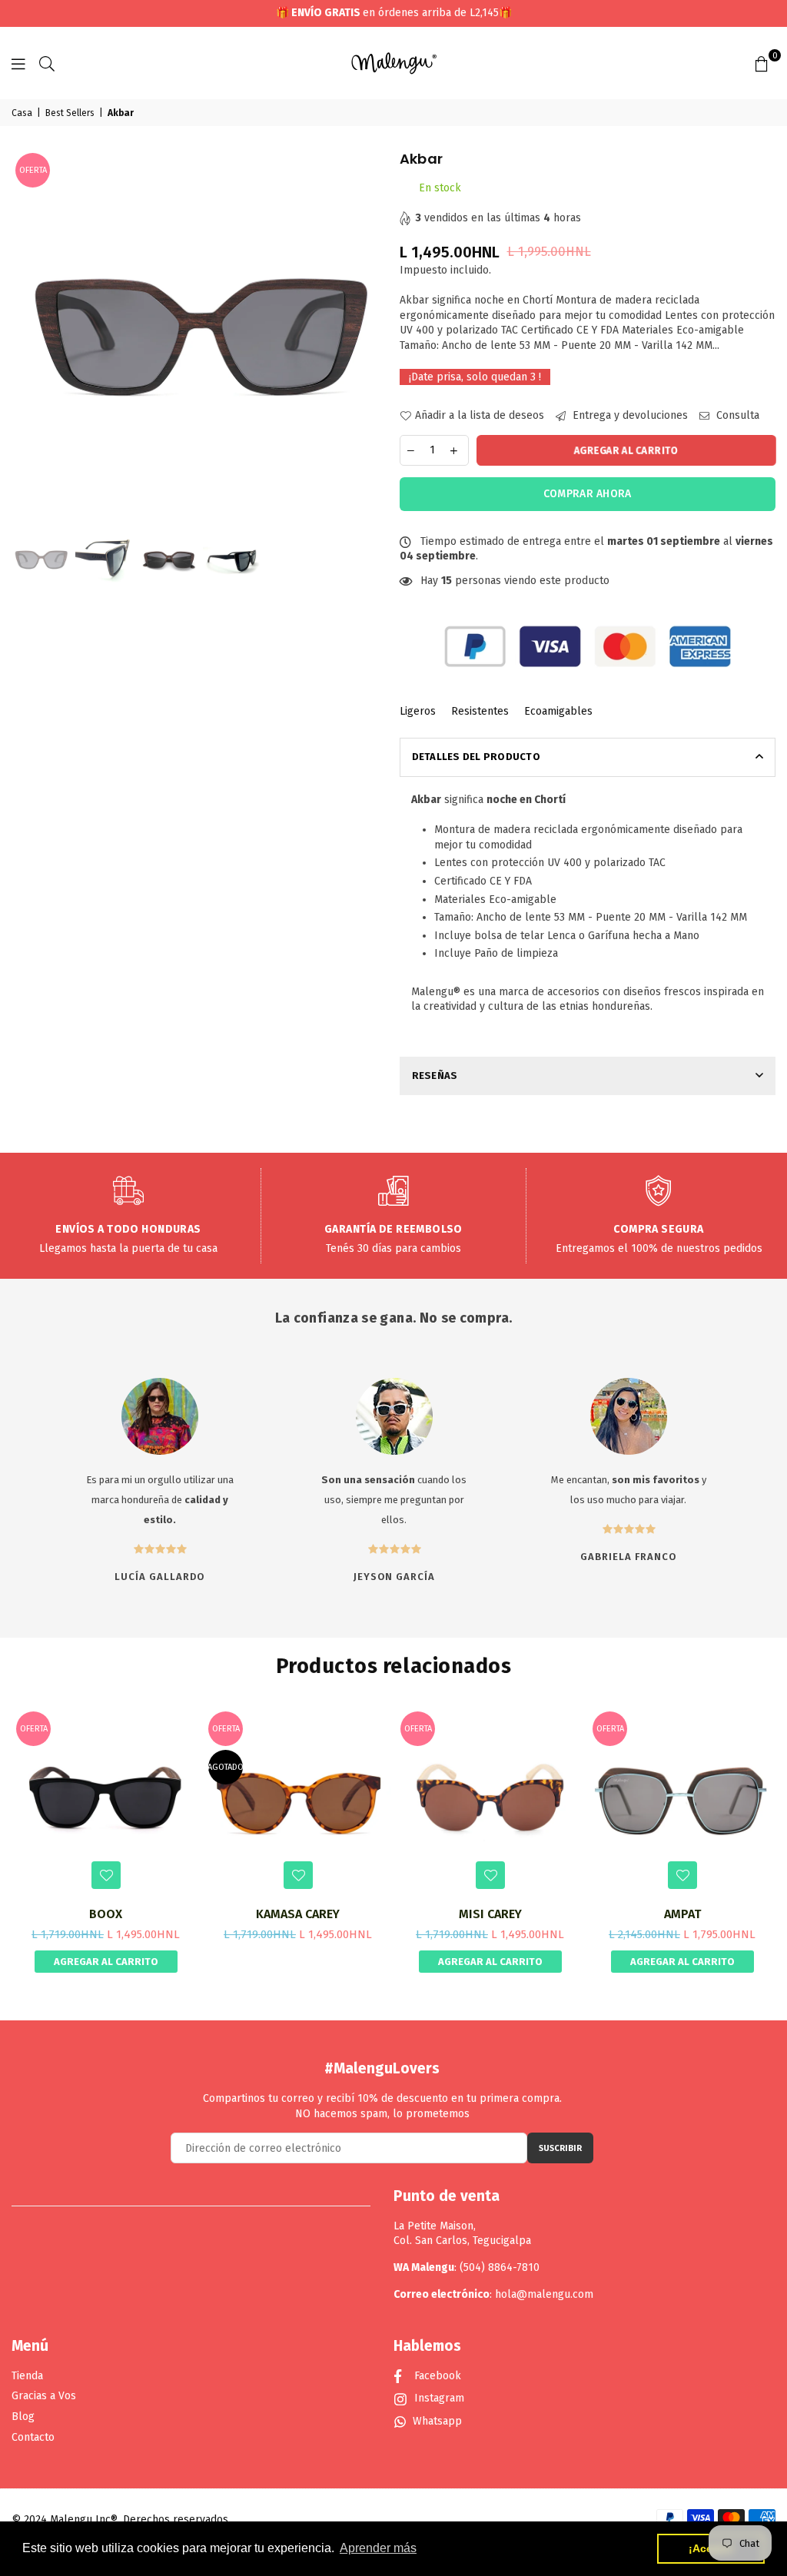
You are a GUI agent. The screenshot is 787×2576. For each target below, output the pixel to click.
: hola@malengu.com (541, 2294)
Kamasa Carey (298, 1914)
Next (375, 338)
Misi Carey (490, 1914)
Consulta (736, 415)
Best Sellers (70, 113)
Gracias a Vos (44, 2396)
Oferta (33, 170)
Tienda (27, 2376)
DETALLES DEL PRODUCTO (476, 757)
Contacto (33, 2437)
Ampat (682, 1914)
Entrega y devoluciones (629, 415)
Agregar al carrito (106, 1962)
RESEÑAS (435, 1076)
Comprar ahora (588, 494)
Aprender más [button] (378, 2548)
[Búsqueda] (47, 63)
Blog (23, 2417)
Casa (22, 113)
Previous (25, 338)
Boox (106, 1914)
